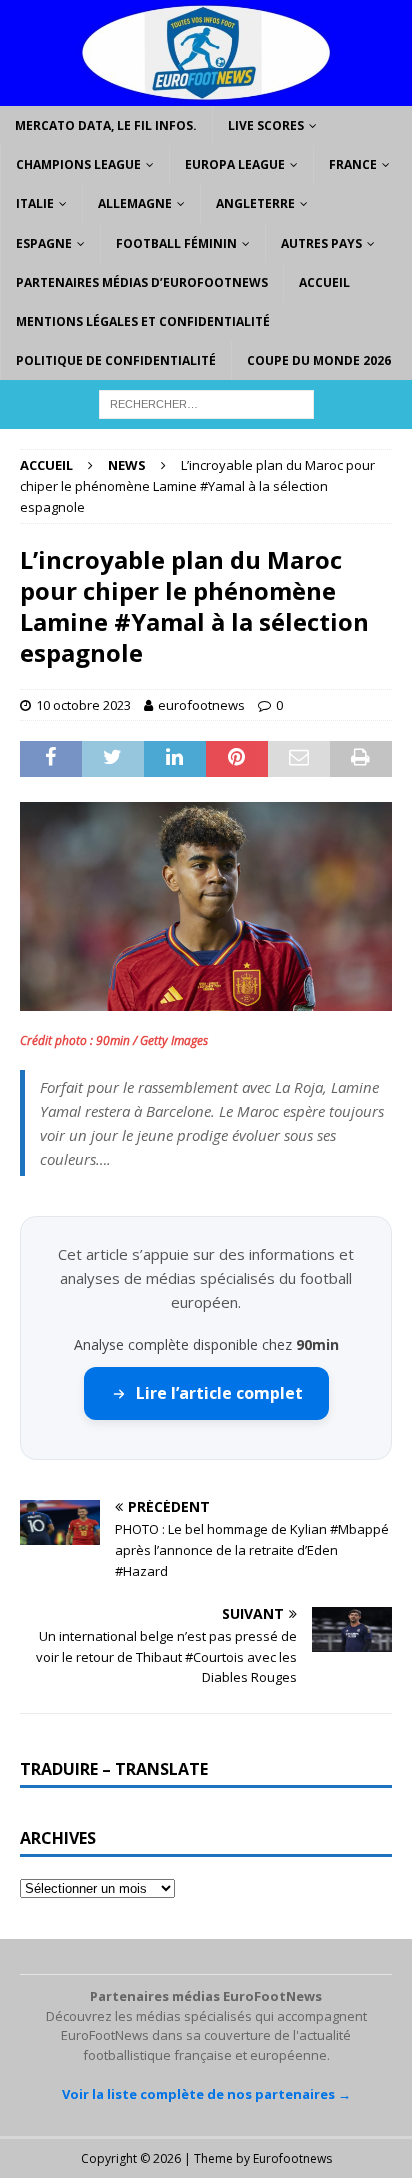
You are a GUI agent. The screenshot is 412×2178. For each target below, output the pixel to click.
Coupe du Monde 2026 (319, 360)
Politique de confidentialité (116, 360)
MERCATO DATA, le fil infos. (106, 125)
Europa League (235, 164)
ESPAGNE (44, 243)
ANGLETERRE (255, 203)
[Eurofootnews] (206, 94)
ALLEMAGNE (135, 203)
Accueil (324, 282)
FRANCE (353, 164)
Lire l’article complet (219, 1393)
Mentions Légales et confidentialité (143, 321)
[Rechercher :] (206, 403)
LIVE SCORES (266, 125)
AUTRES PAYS (321, 243)
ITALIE (35, 203)
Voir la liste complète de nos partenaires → (206, 2094)
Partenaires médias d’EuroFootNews (142, 282)
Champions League (78, 164)
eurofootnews (201, 705)
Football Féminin (176, 243)
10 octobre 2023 (83, 705)
